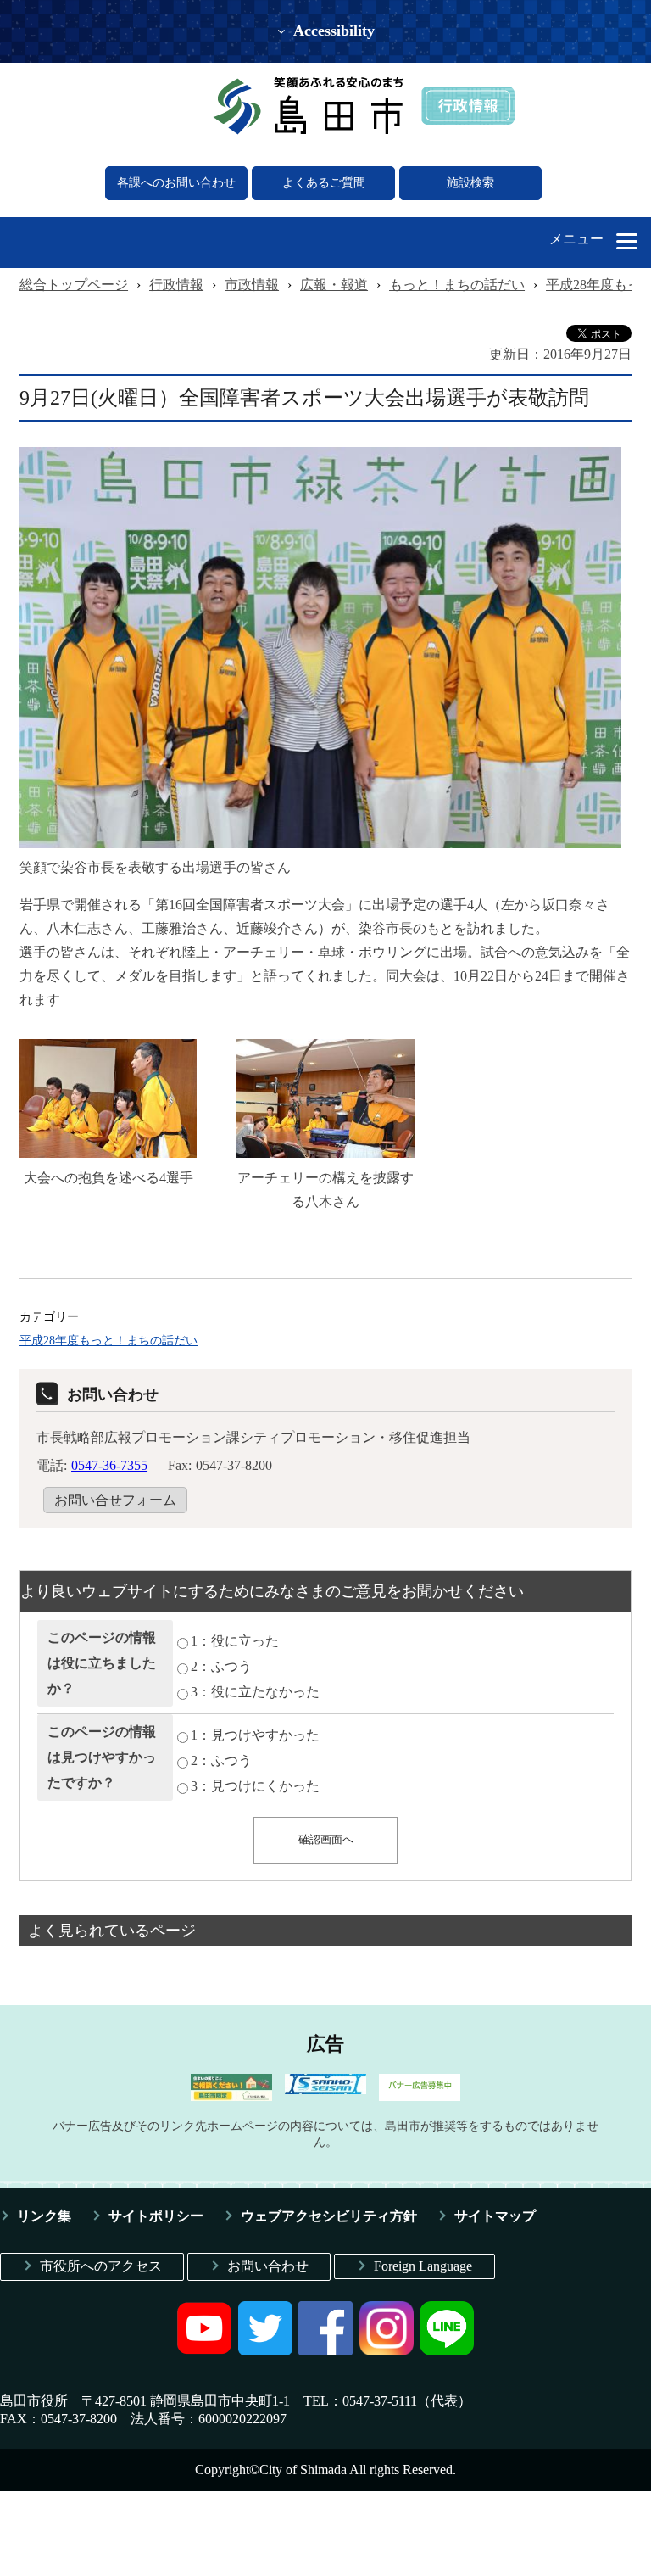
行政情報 (176, 285)
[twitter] (265, 2351)
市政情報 (252, 285)
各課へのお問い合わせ (176, 183)
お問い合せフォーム (115, 1500)
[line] (447, 2351)
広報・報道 (334, 285)
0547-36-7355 (109, 1465)
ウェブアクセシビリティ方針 (329, 2216)
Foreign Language (423, 2266)
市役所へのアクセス (101, 2266)
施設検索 (470, 183)
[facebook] (325, 2351)
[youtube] (204, 2351)
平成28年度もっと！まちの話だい (108, 1340)
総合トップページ (74, 285)
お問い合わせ (268, 2266)
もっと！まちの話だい (457, 285)
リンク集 (44, 2216)
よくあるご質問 (324, 183)
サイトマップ (495, 2216)
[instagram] (387, 2351)
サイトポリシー (156, 2216)
